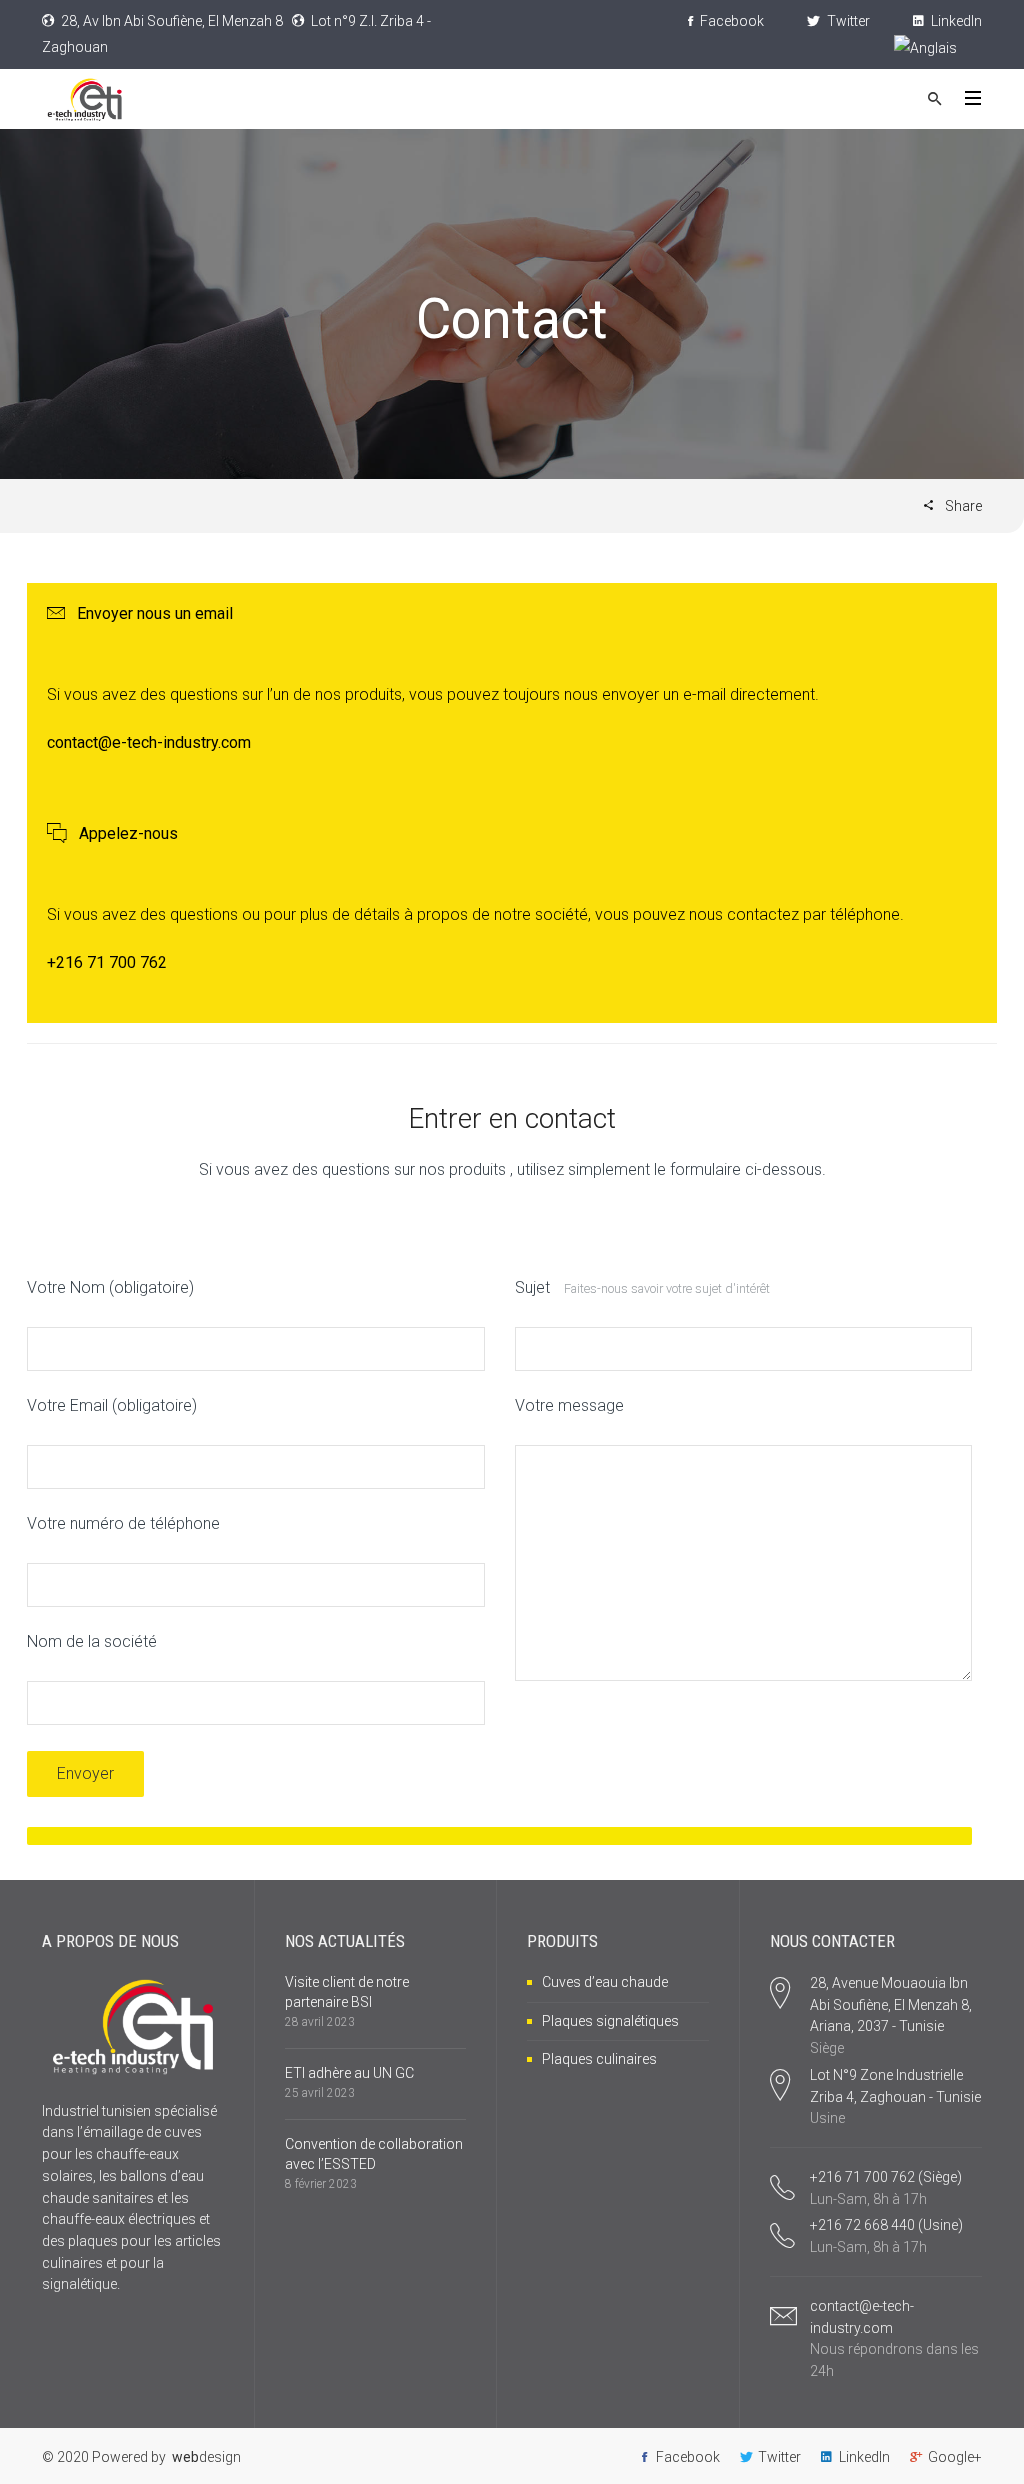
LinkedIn (955, 21)
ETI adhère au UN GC (349, 2073)
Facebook (730, 21)
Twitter (847, 21)
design (206, 2457)
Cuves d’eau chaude (605, 1982)
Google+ (955, 2457)
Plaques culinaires (599, 2059)
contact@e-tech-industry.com (149, 742)
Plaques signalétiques (610, 2021)
